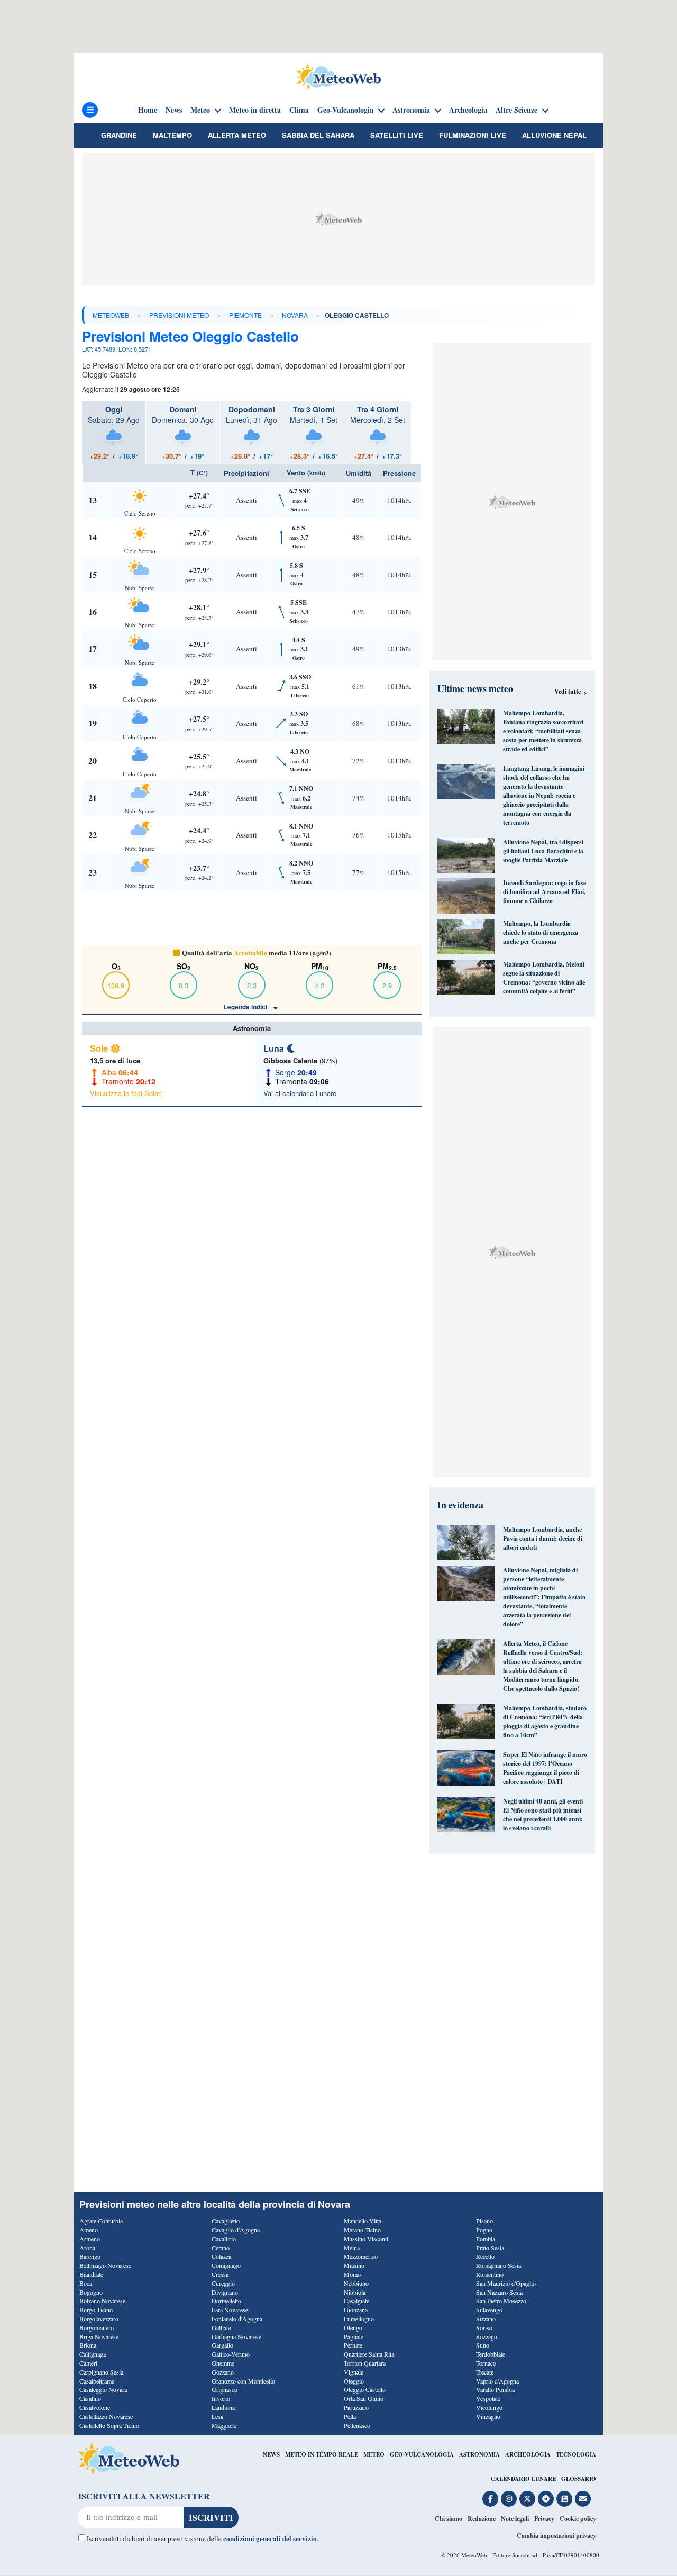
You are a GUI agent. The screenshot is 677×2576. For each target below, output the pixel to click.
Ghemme (223, 2363)
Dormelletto (226, 2301)
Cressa (220, 2274)
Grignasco (225, 2389)
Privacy (544, 2519)
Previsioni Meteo (179, 315)
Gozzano (223, 2372)
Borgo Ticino (96, 2310)
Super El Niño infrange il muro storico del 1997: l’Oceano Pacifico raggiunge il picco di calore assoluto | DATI (545, 1768)
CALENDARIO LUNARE (523, 2479)
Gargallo (222, 2345)
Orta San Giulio (364, 2398)
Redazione (482, 2519)
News (174, 110)
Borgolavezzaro (99, 2319)
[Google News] (564, 2499)
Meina (352, 2248)
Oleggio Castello (365, 2389)
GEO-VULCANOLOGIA (422, 2454)
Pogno (484, 2230)
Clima (299, 110)
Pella (350, 2416)
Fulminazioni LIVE (473, 135)
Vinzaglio (488, 2416)
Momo (352, 2274)
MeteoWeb (111, 315)
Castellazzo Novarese (106, 2416)
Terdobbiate (491, 2354)
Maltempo (172, 135)
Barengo (90, 2256)
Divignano (225, 2292)
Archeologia (468, 110)
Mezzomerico (361, 2256)
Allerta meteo (237, 135)
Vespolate (488, 2398)
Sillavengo (489, 2310)
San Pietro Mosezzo (501, 2301)
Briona (88, 2345)
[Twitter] (527, 2499)
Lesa (217, 2416)
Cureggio (223, 2283)
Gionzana (356, 2310)
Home (148, 110)
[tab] (114, 433)
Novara (295, 315)
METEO (374, 2454)
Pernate (353, 2345)
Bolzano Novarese (102, 2301)
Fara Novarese (230, 2310)
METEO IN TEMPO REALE (322, 2454)
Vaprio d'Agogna (497, 2381)
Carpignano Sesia (101, 2372)
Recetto (485, 2256)
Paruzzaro (356, 2407)
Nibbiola (355, 2292)
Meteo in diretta (255, 110)
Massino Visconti (366, 2239)
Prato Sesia (490, 2248)
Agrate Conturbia (101, 2221)
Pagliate (354, 2336)
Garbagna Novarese (236, 2336)
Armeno (90, 2239)
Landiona (223, 2407)
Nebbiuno (356, 2283)
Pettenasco (357, 2425)
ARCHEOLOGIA (528, 2454)
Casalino (90, 2398)
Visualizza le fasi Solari (126, 1093)
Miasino (354, 2265)
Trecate (485, 2372)
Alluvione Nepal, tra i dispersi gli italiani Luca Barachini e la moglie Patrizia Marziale (543, 851)
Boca (86, 2283)
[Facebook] (490, 2499)
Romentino (490, 2274)
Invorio (221, 2398)
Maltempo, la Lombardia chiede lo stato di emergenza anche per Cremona (541, 932)
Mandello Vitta (363, 2221)
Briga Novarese (99, 2336)
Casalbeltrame (97, 2381)
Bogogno (91, 2292)
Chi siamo (449, 2519)
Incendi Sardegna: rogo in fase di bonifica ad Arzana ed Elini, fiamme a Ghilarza (545, 892)
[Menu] (90, 110)
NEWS (271, 2454)
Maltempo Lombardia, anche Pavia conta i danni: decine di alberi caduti (543, 1538)
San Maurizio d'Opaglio (506, 2283)
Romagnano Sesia (498, 2265)
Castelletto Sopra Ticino (109, 2425)
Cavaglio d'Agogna (236, 2230)
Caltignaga (93, 2354)
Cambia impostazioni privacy (556, 2536)
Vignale (354, 2372)
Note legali (515, 2519)
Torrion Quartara (365, 2363)
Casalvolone (95, 2407)
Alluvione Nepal (554, 135)
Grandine (119, 135)
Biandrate (91, 2274)
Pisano (484, 2221)
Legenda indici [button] (246, 1007)
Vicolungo (489, 2407)
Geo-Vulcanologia (345, 110)
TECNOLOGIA (576, 2454)
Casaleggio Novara (103, 2389)
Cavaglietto (226, 2221)
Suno (483, 2345)
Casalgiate (356, 2301)
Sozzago (487, 2336)
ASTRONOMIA (479, 2454)
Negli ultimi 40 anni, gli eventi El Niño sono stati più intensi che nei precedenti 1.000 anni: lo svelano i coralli (543, 1815)
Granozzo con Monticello (243, 2381)
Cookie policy (578, 2519)
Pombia (486, 2239)
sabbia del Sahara (318, 135)
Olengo (353, 2327)
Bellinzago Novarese (105, 2265)
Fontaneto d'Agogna (237, 2319)
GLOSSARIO (579, 2479)
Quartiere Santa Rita (369, 2354)
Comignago (226, 2265)
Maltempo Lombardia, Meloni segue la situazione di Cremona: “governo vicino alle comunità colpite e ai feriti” (544, 978)
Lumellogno (359, 2319)
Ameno (89, 2230)
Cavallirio (224, 2239)
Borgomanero (97, 2327)
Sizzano (486, 2319)
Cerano (221, 2248)
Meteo (200, 110)
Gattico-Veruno (231, 2354)
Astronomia (411, 110)
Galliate (221, 2327)
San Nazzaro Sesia (499, 2292)
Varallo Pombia (495, 2389)
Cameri (88, 2363)
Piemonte (245, 315)
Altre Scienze (516, 110)
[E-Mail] (583, 2499)
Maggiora (224, 2425)
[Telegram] (546, 2499)
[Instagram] (509, 2499)
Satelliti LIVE (397, 135)
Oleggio (354, 2381)
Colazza (221, 2256)
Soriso (484, 2327)
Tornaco (486, 2363)
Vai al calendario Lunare (300, 1093)
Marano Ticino (362, 2230)
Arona (87, 2248)
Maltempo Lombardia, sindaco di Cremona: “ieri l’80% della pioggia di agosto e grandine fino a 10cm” (545, 1722)
